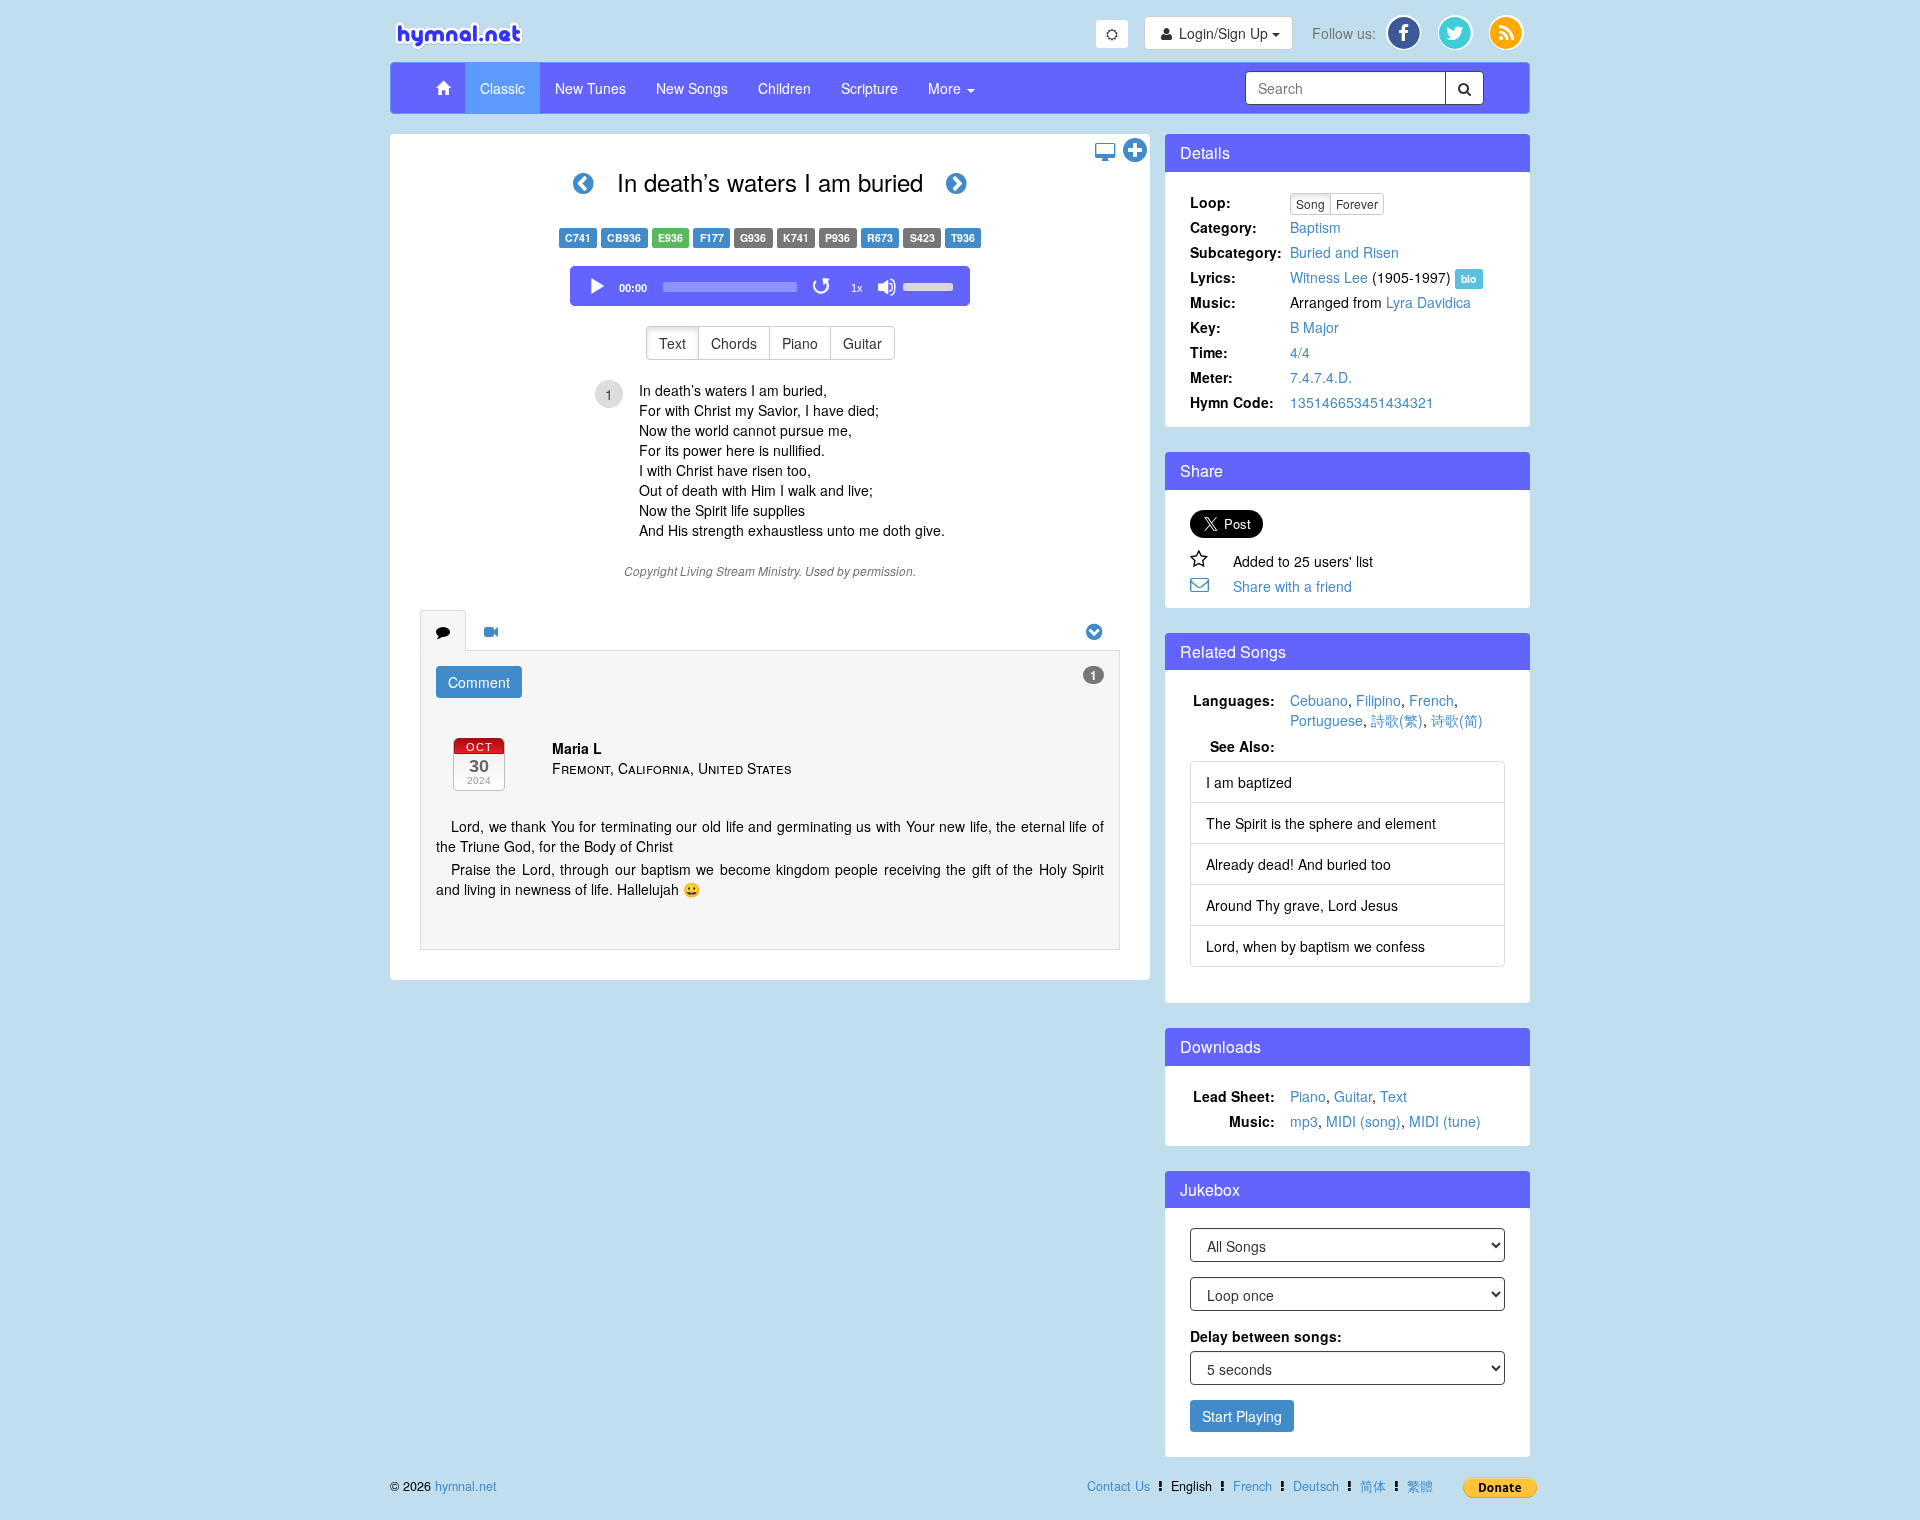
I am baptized (1249, 782)
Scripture (869, 88)
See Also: (1242, 746)
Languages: (1234, 700)
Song (1310, 203)
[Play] (597, 287)
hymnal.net (466, 1486)
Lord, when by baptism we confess (1315, 946)
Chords (734, 343)
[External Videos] (491, 631)
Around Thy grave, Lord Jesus (1302, 905)
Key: (1205, 327)
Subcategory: (1236, 252)
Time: (1209, 352)
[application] (770, 286)
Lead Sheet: (1234, 1096)
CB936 (624, 237)
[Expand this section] (1135, 151)
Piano (800, 343)
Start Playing (1242, 1416)
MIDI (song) (1363, 1121)
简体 (1373, 1486)
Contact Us (1118, 1486)
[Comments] (443, 631)
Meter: (1211, 377)
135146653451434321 (1362, 402)
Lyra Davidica (1428, 302)
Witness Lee (1329, 277)
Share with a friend (1292, 586)
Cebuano (1319, 700)
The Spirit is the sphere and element (1321, 823)
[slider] (931, 285)
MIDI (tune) (1445, 1121)
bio (1468, 278)
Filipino (1378, 700)
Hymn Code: (1232, 402)
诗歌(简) (1457, 720)
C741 (578, 237)
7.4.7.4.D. (1321, 377)
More (946, 88)
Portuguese (1326, 720)
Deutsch (1316, 1486)
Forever (1357, 203)
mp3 (1304, 1121)
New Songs (692, 88)
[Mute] (887, 287)
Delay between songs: (1266, 1336)
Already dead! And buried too (1298, 864)
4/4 (1300, 352)
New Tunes (590, 88)
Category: (1223, 227)
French (1431, 700)
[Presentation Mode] (1105, 151)
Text (672, 343)
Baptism (1315, 227)
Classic (502, 88)
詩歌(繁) (1397, 720)
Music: (1213, 302)
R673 (880, 237)
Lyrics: (1213, 277)
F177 (712, 237)
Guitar (862, 343)
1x (857, 288)
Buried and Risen (1344, 252)
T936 (963, 237)
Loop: (1210, 202)
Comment (479, 682)
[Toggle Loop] (823, 287)
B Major (1314, 327)
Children (784, 88)
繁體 (1420, 1486)
